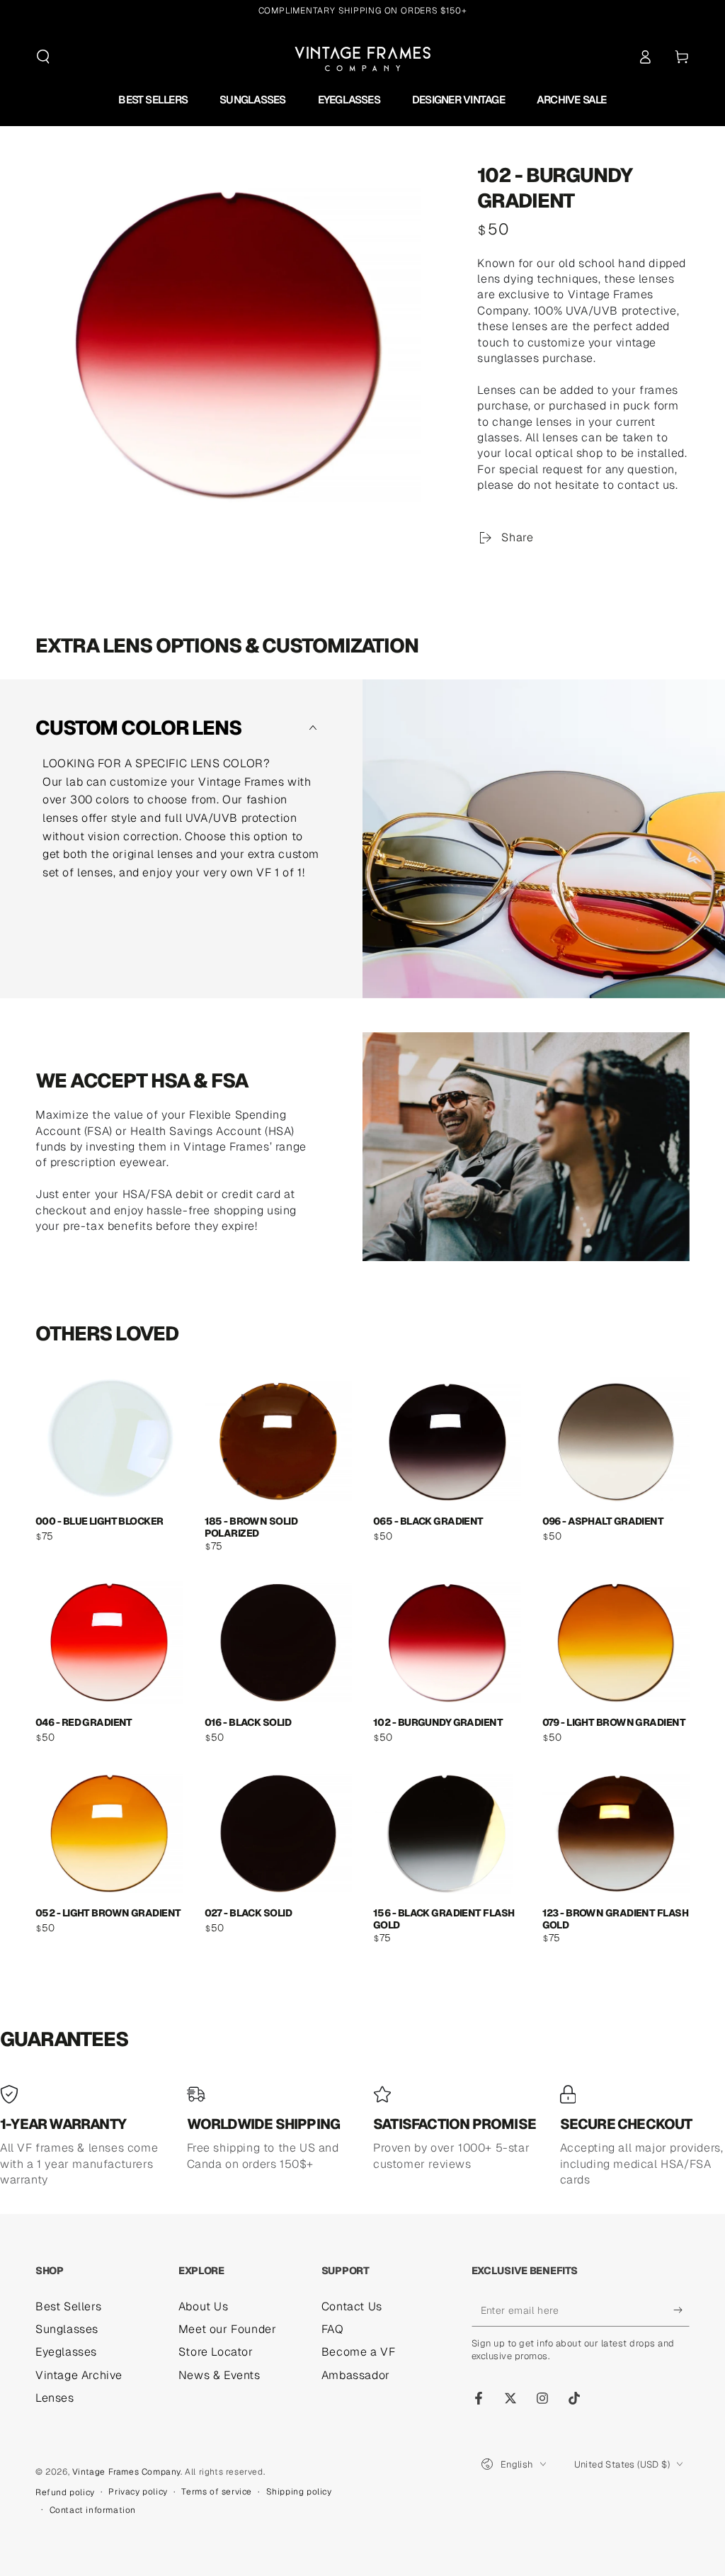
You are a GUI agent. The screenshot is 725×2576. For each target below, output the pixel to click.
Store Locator (216, 2352)
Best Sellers (68, 2306)
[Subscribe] (681, 2310)
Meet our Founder (228, 2329)
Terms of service (217, 2492)
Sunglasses (67, 2329)
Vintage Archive (79, 2375)
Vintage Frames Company (126, 2472)
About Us (204, 2306)
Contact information (93, 2510)
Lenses (55, 2398)
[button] (43, 57)
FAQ (333, 2329)
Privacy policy (138, 2492)
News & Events (219, 2375)
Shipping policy (299, 2492)
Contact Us (352, 2306)
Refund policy (65, 2492)
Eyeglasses (66, 2352)
